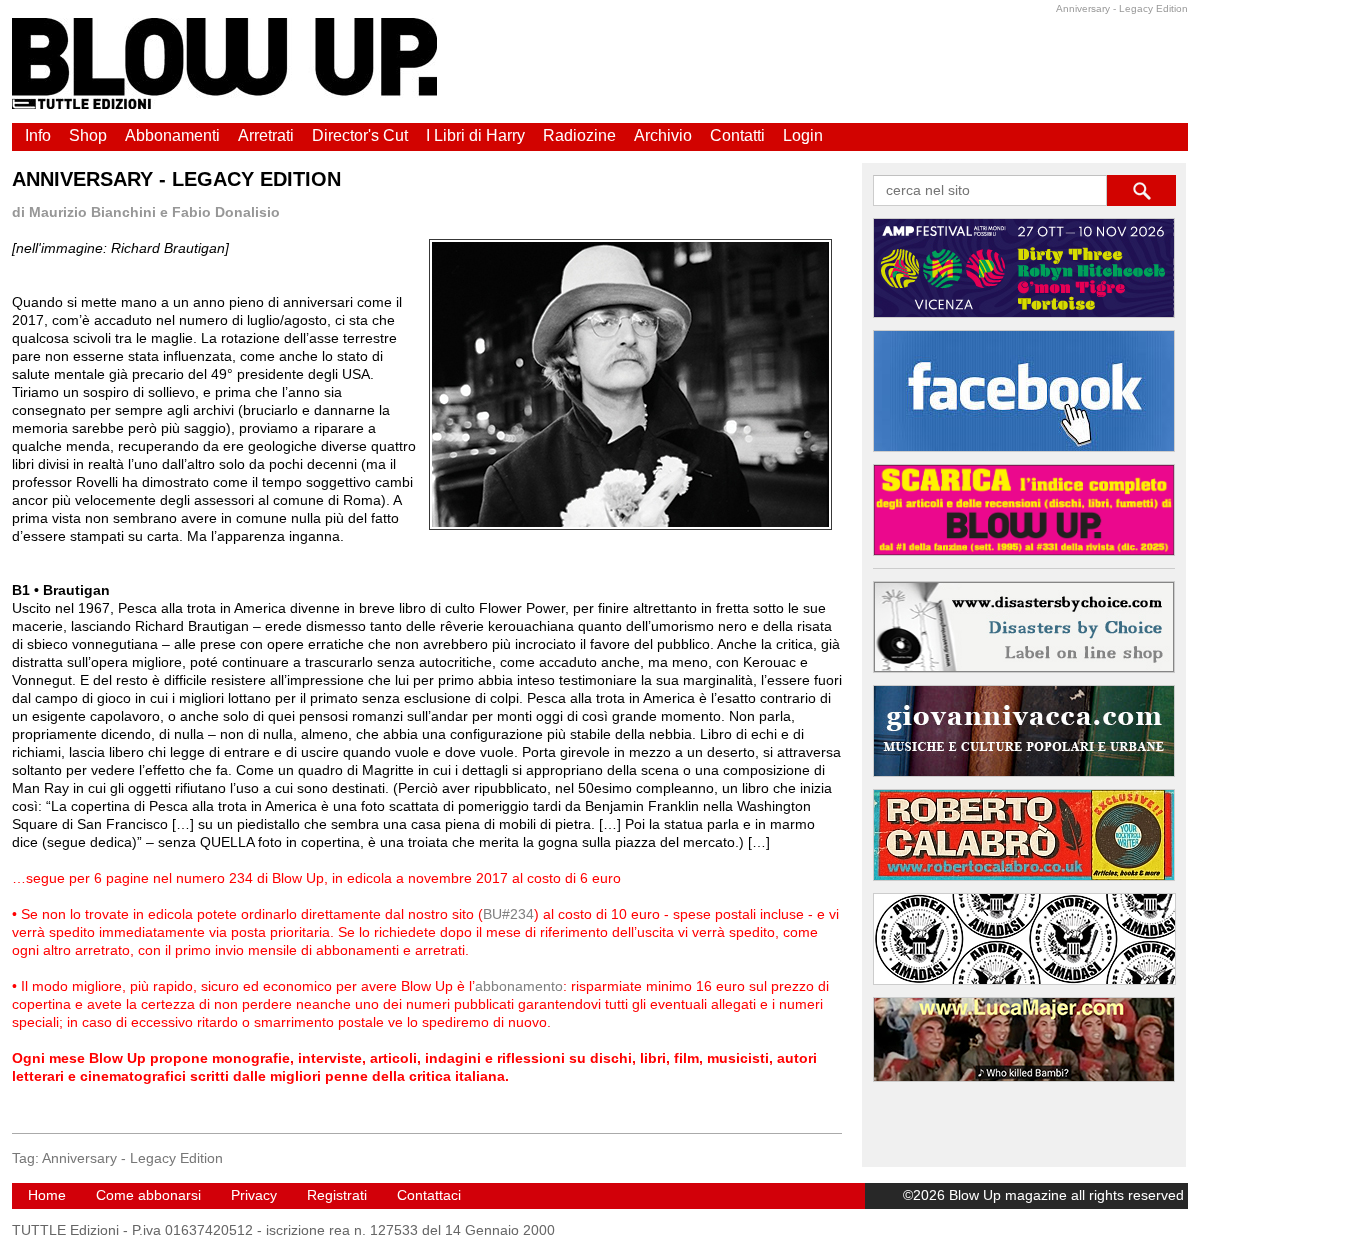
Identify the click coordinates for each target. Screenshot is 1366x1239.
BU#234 (508, 914)
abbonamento (519, 986)
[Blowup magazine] (224, 104)
